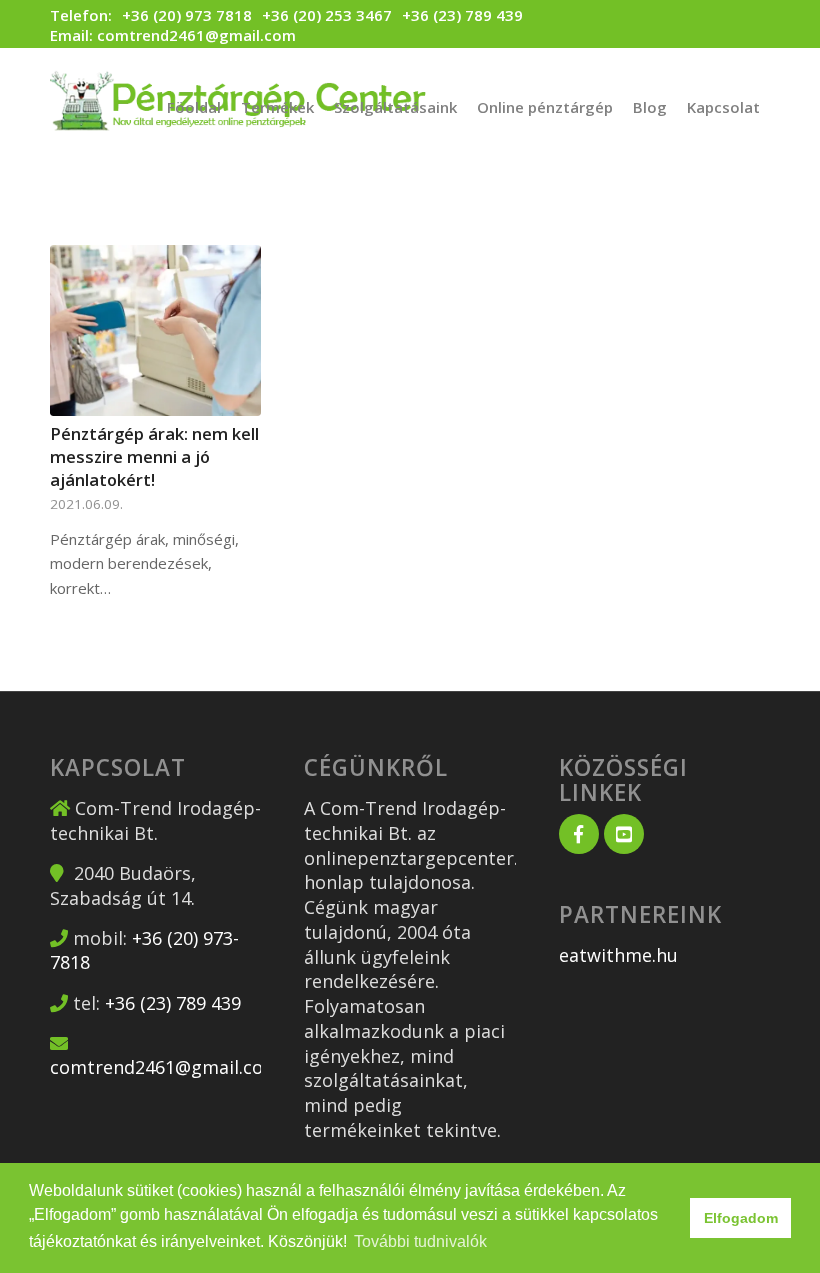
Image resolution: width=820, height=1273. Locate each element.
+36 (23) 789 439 (462, 15)
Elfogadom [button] (741, 1218)
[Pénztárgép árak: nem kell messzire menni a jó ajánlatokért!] (155, 330)
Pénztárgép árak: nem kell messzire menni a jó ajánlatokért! (154, 456)
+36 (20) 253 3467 (327, 15)
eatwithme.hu (618, 955)
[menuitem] (194, 107)
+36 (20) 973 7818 (187, 15)
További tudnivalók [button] (420, 1241)
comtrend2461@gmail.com (196, 35)
